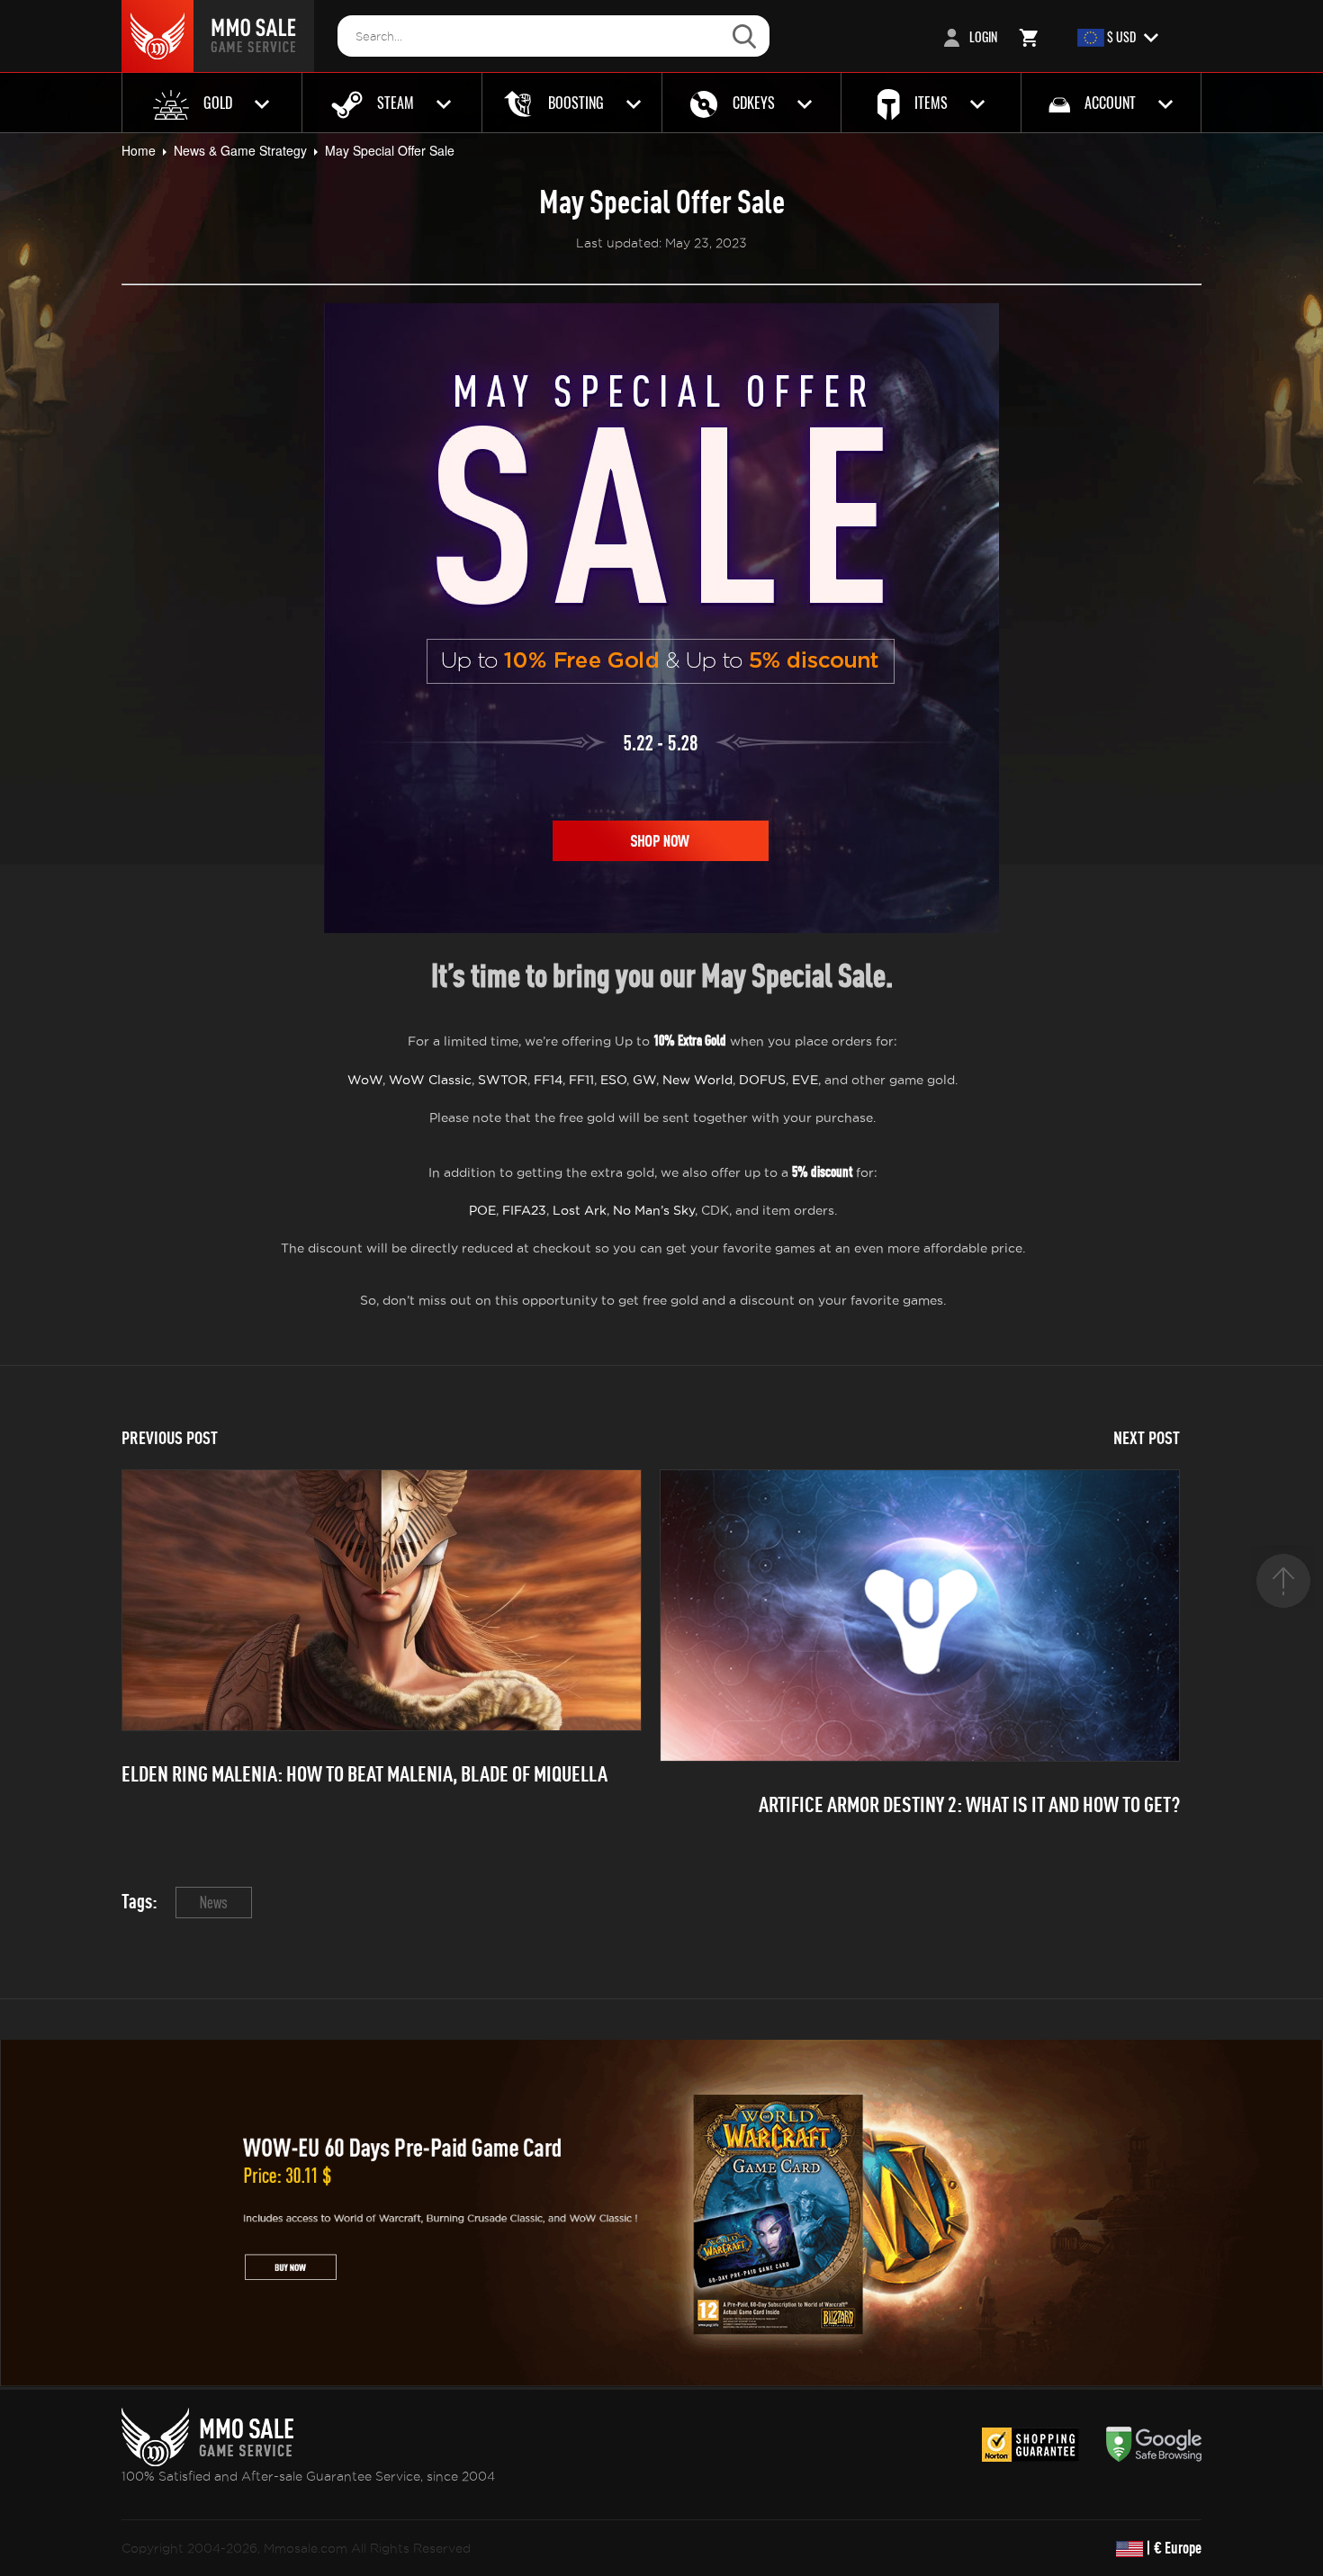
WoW (365, 1080)
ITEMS (931, 103)
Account (1110, 103)
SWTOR (503, 1080)
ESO (613, 1080)
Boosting (576, 103)
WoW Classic (430, 1080)
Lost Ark (580, 1210)
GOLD (218, 103)
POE (482, 1210)
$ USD (1121, 36)
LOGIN (982, 36)
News (214, 1903)
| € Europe (1172, 2548)
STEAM (396, 103)
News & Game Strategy (240, 150)
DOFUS (762, 1080)
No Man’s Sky (654, 1210)
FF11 (581, 1080)
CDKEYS (754, 103)
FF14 (548, 1080)
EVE (805, 1080)
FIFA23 (524, 1210)
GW (644, 1080)
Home (139, 150)
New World (697, 1080)
